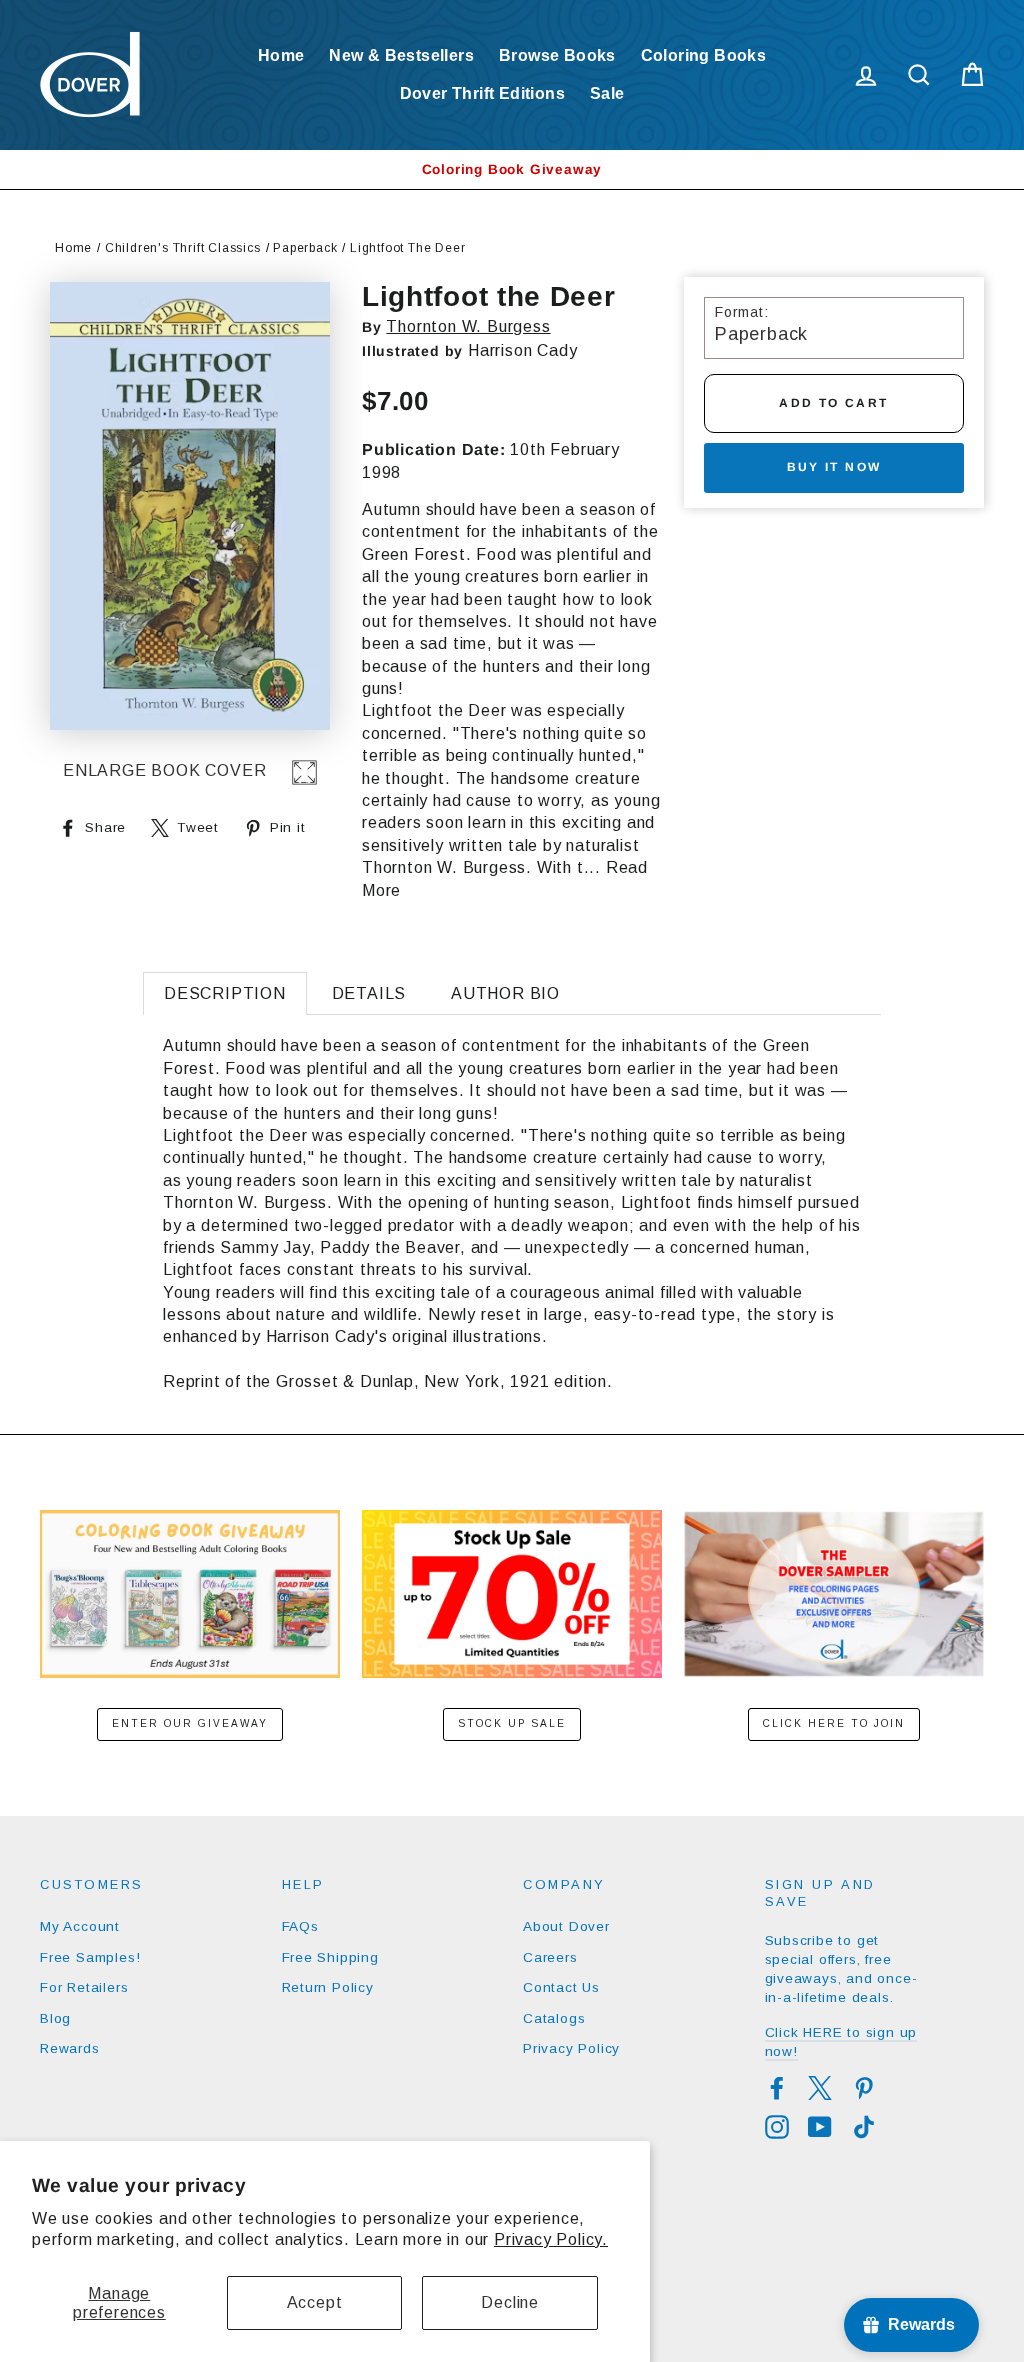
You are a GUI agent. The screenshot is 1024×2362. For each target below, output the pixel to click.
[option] (512, 169)
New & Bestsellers (401, 55)
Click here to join (834, 1723)
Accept (315, 2302)
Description (225, 993)
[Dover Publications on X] (820, 2088)
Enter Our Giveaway (190, 1723)
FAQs (300, 1926)
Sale (607, 93)
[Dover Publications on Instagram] (777, 2127)
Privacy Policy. (551, 2239)
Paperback (305, 248)
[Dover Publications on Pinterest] (864, 2088)
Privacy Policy (571, 2048)
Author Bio (505, 993)
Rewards (70, 2048)
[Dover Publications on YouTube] (820, 2127)
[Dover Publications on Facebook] (777, 2088)
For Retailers (84, 1987)
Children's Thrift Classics (183, 248)
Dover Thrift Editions (482, 93)
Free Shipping (330, 1957)
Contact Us (561, 1987)
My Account (80, 1926)
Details (369, 993)
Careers (550, 1957)
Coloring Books (704, 55)
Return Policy (328, 1987)
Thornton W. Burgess (468, 326)
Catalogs (554, 2018)
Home (281, 55)
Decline (510, 2302)
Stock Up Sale (512, 1723)
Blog (55, 2018)
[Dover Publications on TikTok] (864, 2127)
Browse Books (557, 55)
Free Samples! (90, 1957)
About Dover (566, 1926)
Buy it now (834, 467)
